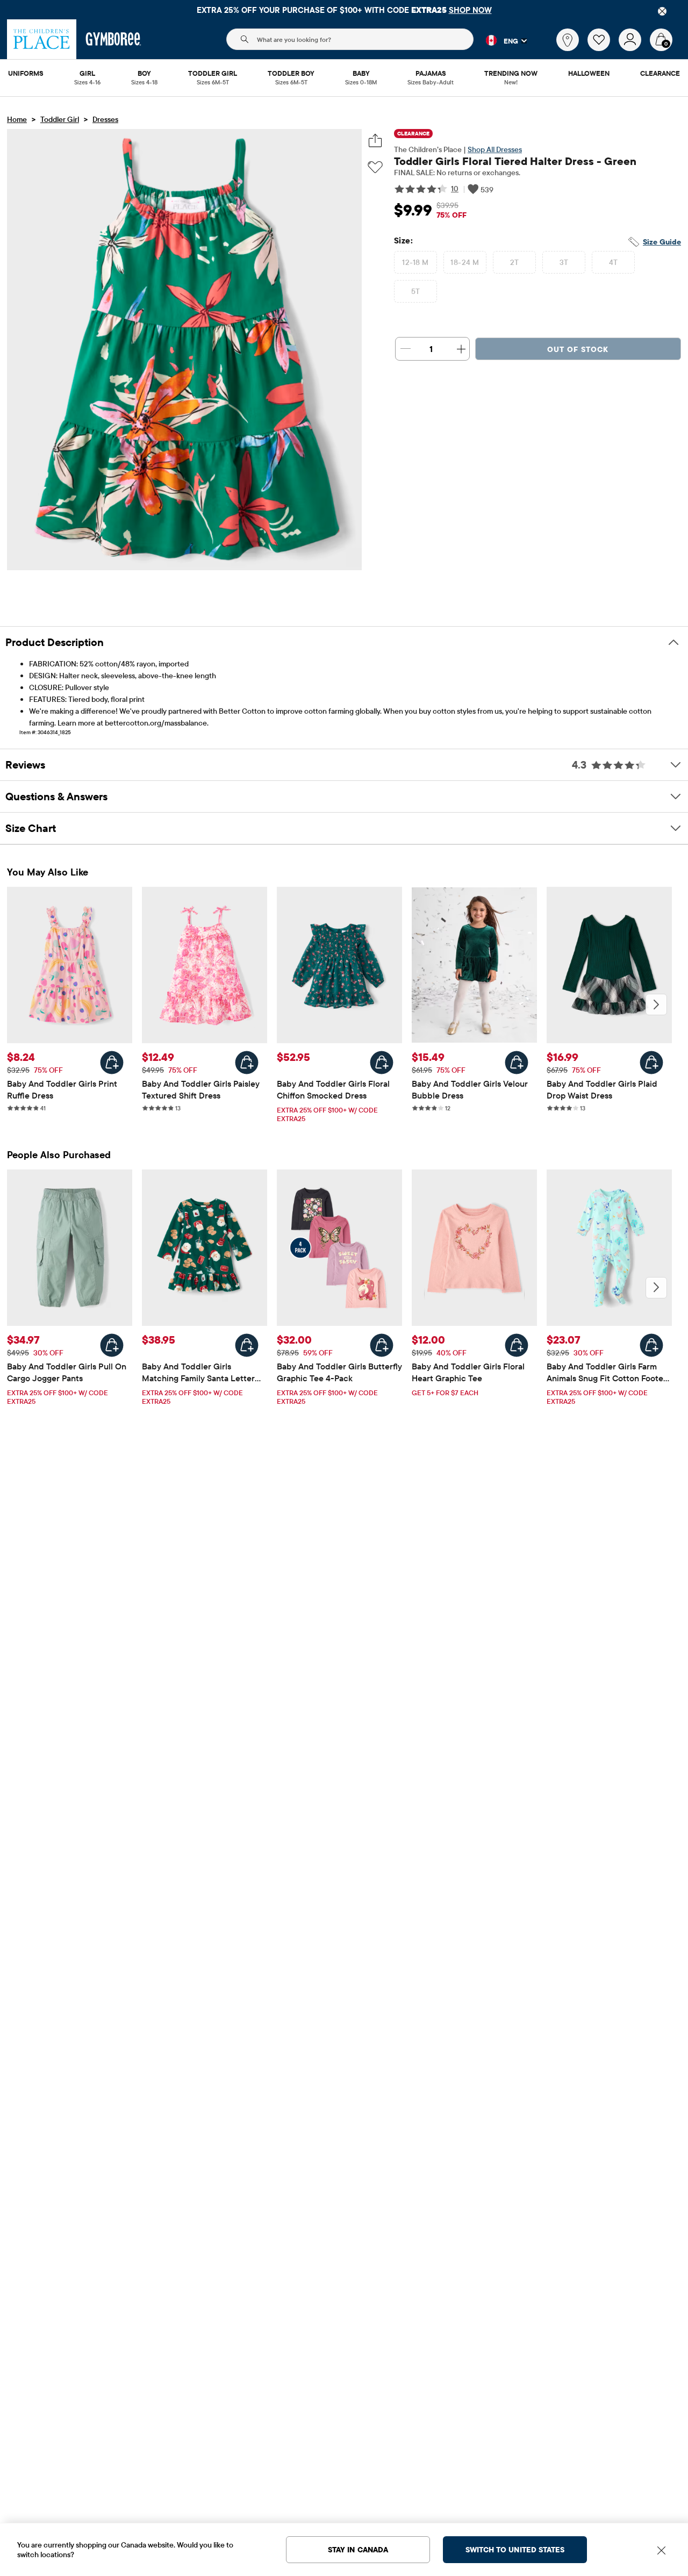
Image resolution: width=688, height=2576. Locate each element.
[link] (568, 40)
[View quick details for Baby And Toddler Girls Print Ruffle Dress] (112, 1063)
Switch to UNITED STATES (515, 2550)
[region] (344, 10)
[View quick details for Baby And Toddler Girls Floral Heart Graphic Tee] (517, 1345)
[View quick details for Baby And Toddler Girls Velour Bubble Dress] (517, 1063)
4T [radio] (614, 262)
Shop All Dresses (495, 149)
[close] (662, 11)
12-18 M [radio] (415, 262)
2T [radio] (515, 262)
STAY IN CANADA (358, 2550)
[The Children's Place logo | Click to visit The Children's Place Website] (42, 39)
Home (17, 119)
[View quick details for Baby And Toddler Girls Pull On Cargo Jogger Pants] (112, 1345)
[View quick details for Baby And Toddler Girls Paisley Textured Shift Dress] (247, 1063)
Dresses (105, 119)
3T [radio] (564, 262)
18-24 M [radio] (465, 262)
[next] (656, 1004)
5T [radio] (416, 291)
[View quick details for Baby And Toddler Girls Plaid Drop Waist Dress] (651, 1063)
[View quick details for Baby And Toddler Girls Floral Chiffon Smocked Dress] (382, 1063)
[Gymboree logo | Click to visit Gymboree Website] (114, 39)
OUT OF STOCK (578, 349)
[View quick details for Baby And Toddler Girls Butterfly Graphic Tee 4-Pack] (382, 1345)
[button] (500, 40)
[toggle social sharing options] (375, 141)
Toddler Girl (60, 119)
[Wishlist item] (603, 48)
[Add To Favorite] (375, 167)
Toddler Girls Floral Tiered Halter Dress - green (515, 161)
